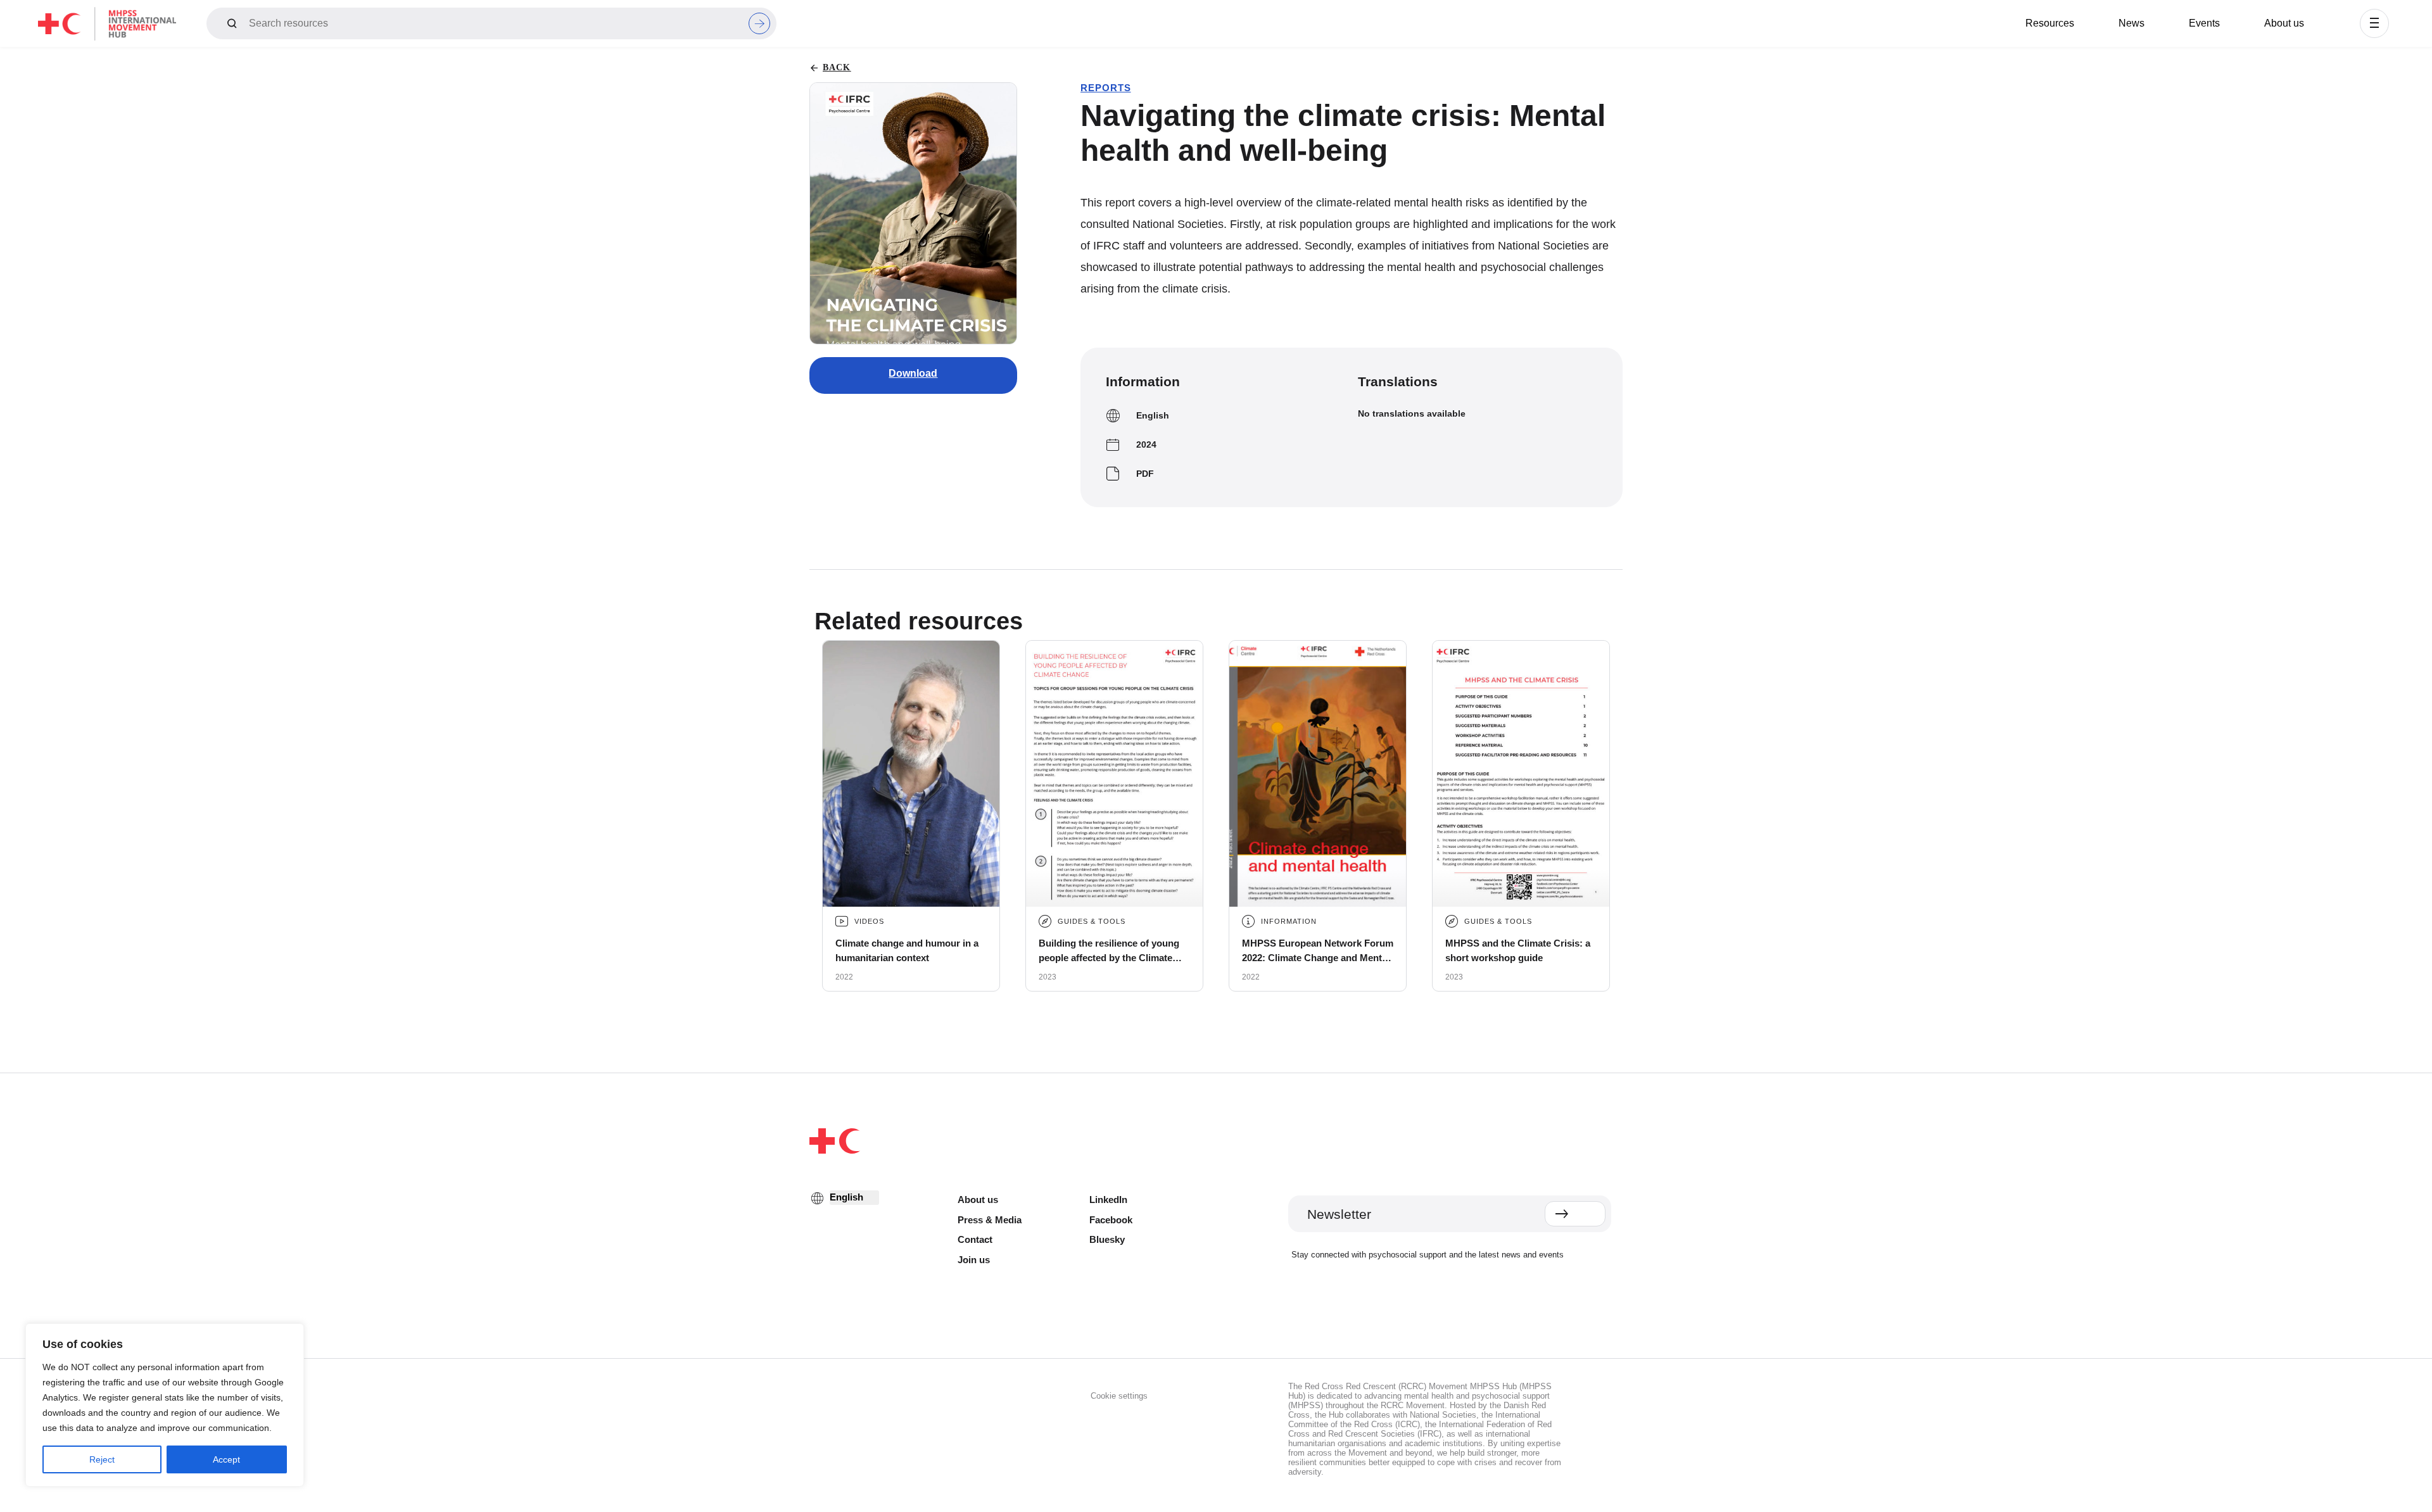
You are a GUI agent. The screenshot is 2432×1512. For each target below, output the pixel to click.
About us (2284, 23)
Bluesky (1107, 1239)
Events (2204, 23)
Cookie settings (1119, 1396)
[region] (165, 1405)
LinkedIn (1108, 1200)
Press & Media (990, 1220)
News (2131, 23)
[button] (2374, 23)
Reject (102, 1459)
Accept (226, 1459)
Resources (2050, 23)
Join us (974, 1260)
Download (913, 373)
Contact (975, 1239)
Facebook (1111, 1220)
